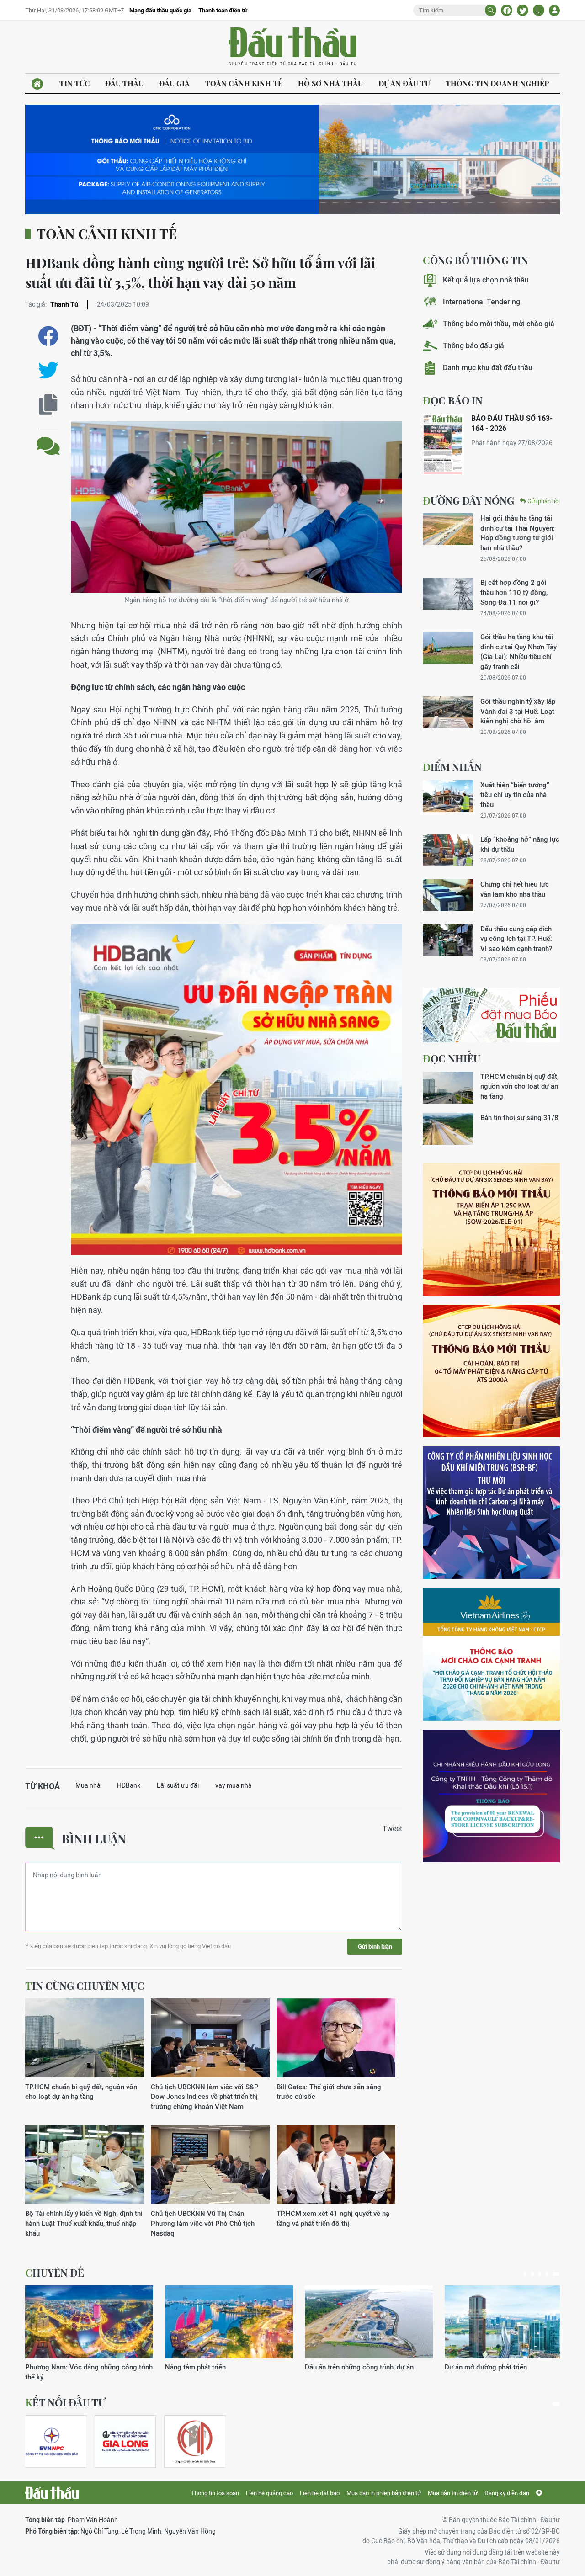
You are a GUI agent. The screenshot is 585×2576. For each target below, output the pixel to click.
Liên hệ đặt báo (320, 2493)
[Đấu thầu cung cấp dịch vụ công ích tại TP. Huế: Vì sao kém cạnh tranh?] (448, 940)
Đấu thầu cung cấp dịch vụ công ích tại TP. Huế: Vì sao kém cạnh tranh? (516, 939)
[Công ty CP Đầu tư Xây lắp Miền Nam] (195, 2441)
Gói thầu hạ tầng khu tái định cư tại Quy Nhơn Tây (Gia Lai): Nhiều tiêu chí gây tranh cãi (519, 651)
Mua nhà (88, 1785)
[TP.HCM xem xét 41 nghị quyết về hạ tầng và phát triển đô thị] (336, 2165)
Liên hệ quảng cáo (269, 2493)
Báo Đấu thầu (292, 47)
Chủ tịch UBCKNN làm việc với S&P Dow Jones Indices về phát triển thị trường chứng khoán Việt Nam (205, 2097)
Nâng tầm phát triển (195, 2367)
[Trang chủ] (37, 84)
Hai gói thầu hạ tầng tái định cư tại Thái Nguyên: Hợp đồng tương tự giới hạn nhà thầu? (518, 533)
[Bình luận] (48, 439)
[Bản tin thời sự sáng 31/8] (448, 1129)
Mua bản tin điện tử (453, 2493)
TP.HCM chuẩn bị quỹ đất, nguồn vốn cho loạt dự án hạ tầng (81, 2092)
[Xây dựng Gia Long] (125, 2441)
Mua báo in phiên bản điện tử (384, 2493)
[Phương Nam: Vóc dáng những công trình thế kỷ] (89, 2322)
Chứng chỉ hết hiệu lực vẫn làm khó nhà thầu (515, 889)
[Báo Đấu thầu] (52, 2493)
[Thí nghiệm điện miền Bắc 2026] (52, 2441)
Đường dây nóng (468, 500)
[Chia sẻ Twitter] (523, 10)
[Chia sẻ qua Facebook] (48, 336)
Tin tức (74, 83)
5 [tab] (556, 2274)
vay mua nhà (234, 1785)
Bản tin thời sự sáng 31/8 (519, 1118)
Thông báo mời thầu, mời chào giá (499, 324)
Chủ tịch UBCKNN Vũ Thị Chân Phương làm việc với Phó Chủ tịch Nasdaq (203, 2223)
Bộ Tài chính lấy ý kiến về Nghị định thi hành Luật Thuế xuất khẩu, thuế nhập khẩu (84, 2223)
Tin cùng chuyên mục (85, 1986)
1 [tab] (525, 2274)
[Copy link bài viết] (48, 405)
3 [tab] (540, 2274)
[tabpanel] (89, 2334)
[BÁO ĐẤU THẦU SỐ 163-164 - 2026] (443, 444)
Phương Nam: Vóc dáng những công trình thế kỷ (89, 2372)
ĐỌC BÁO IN (453, 400)
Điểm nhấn (452, 767)
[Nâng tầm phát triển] (229, 2322)
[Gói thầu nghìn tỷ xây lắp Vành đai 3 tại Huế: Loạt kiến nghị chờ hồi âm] (448, 712)
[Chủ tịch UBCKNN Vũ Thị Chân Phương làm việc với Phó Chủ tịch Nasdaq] (210, 2165)
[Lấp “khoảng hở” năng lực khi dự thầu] (448, 850)
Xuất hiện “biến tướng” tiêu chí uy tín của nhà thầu (515, 795)
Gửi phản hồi (544, 501)
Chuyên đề (55, 2273)
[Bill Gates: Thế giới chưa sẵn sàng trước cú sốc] (336, 2038)
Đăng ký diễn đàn (507, 2493)
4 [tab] (547, 2274)
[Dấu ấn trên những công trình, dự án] (369, 2322)
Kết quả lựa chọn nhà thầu (486, 280)
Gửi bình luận (375, 1947)
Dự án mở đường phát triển (486, 2367)
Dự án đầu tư (404, 83)
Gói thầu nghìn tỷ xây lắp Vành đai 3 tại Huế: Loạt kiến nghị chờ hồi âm (518, 711)
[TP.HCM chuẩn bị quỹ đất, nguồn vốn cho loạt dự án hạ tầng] (85, 2038)
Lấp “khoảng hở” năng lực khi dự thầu (520, 844)
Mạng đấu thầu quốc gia (160, 10)
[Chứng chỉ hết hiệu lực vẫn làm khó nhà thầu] (448, 895)
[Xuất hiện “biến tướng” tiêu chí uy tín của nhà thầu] (448, 796)
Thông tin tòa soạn (215, 2493)
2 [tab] (532, 2274)
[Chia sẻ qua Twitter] (48, 370)
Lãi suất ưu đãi (178, 1785)
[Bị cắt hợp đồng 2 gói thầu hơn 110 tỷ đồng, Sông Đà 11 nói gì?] (448, 594)
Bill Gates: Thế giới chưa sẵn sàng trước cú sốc (329, 2092)
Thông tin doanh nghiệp (497, 83)
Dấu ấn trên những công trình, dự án (359, 2367)
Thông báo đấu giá (473, 346)
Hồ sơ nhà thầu (330, 83)
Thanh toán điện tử (223, 10)
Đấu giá (174, 83)
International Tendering (481, 302)
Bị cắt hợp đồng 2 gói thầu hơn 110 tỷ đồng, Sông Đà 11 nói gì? (514, 592)
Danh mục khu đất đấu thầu (488, 368)
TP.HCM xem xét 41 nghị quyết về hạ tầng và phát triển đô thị (333, 2218)
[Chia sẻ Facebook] (507, 10)
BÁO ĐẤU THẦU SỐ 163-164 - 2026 (512, 423)
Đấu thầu (124, 83)
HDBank (129, 1785)
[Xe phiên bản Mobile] (539, 10)
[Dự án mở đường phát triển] (509, 2322)
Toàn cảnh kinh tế (244, 83)
